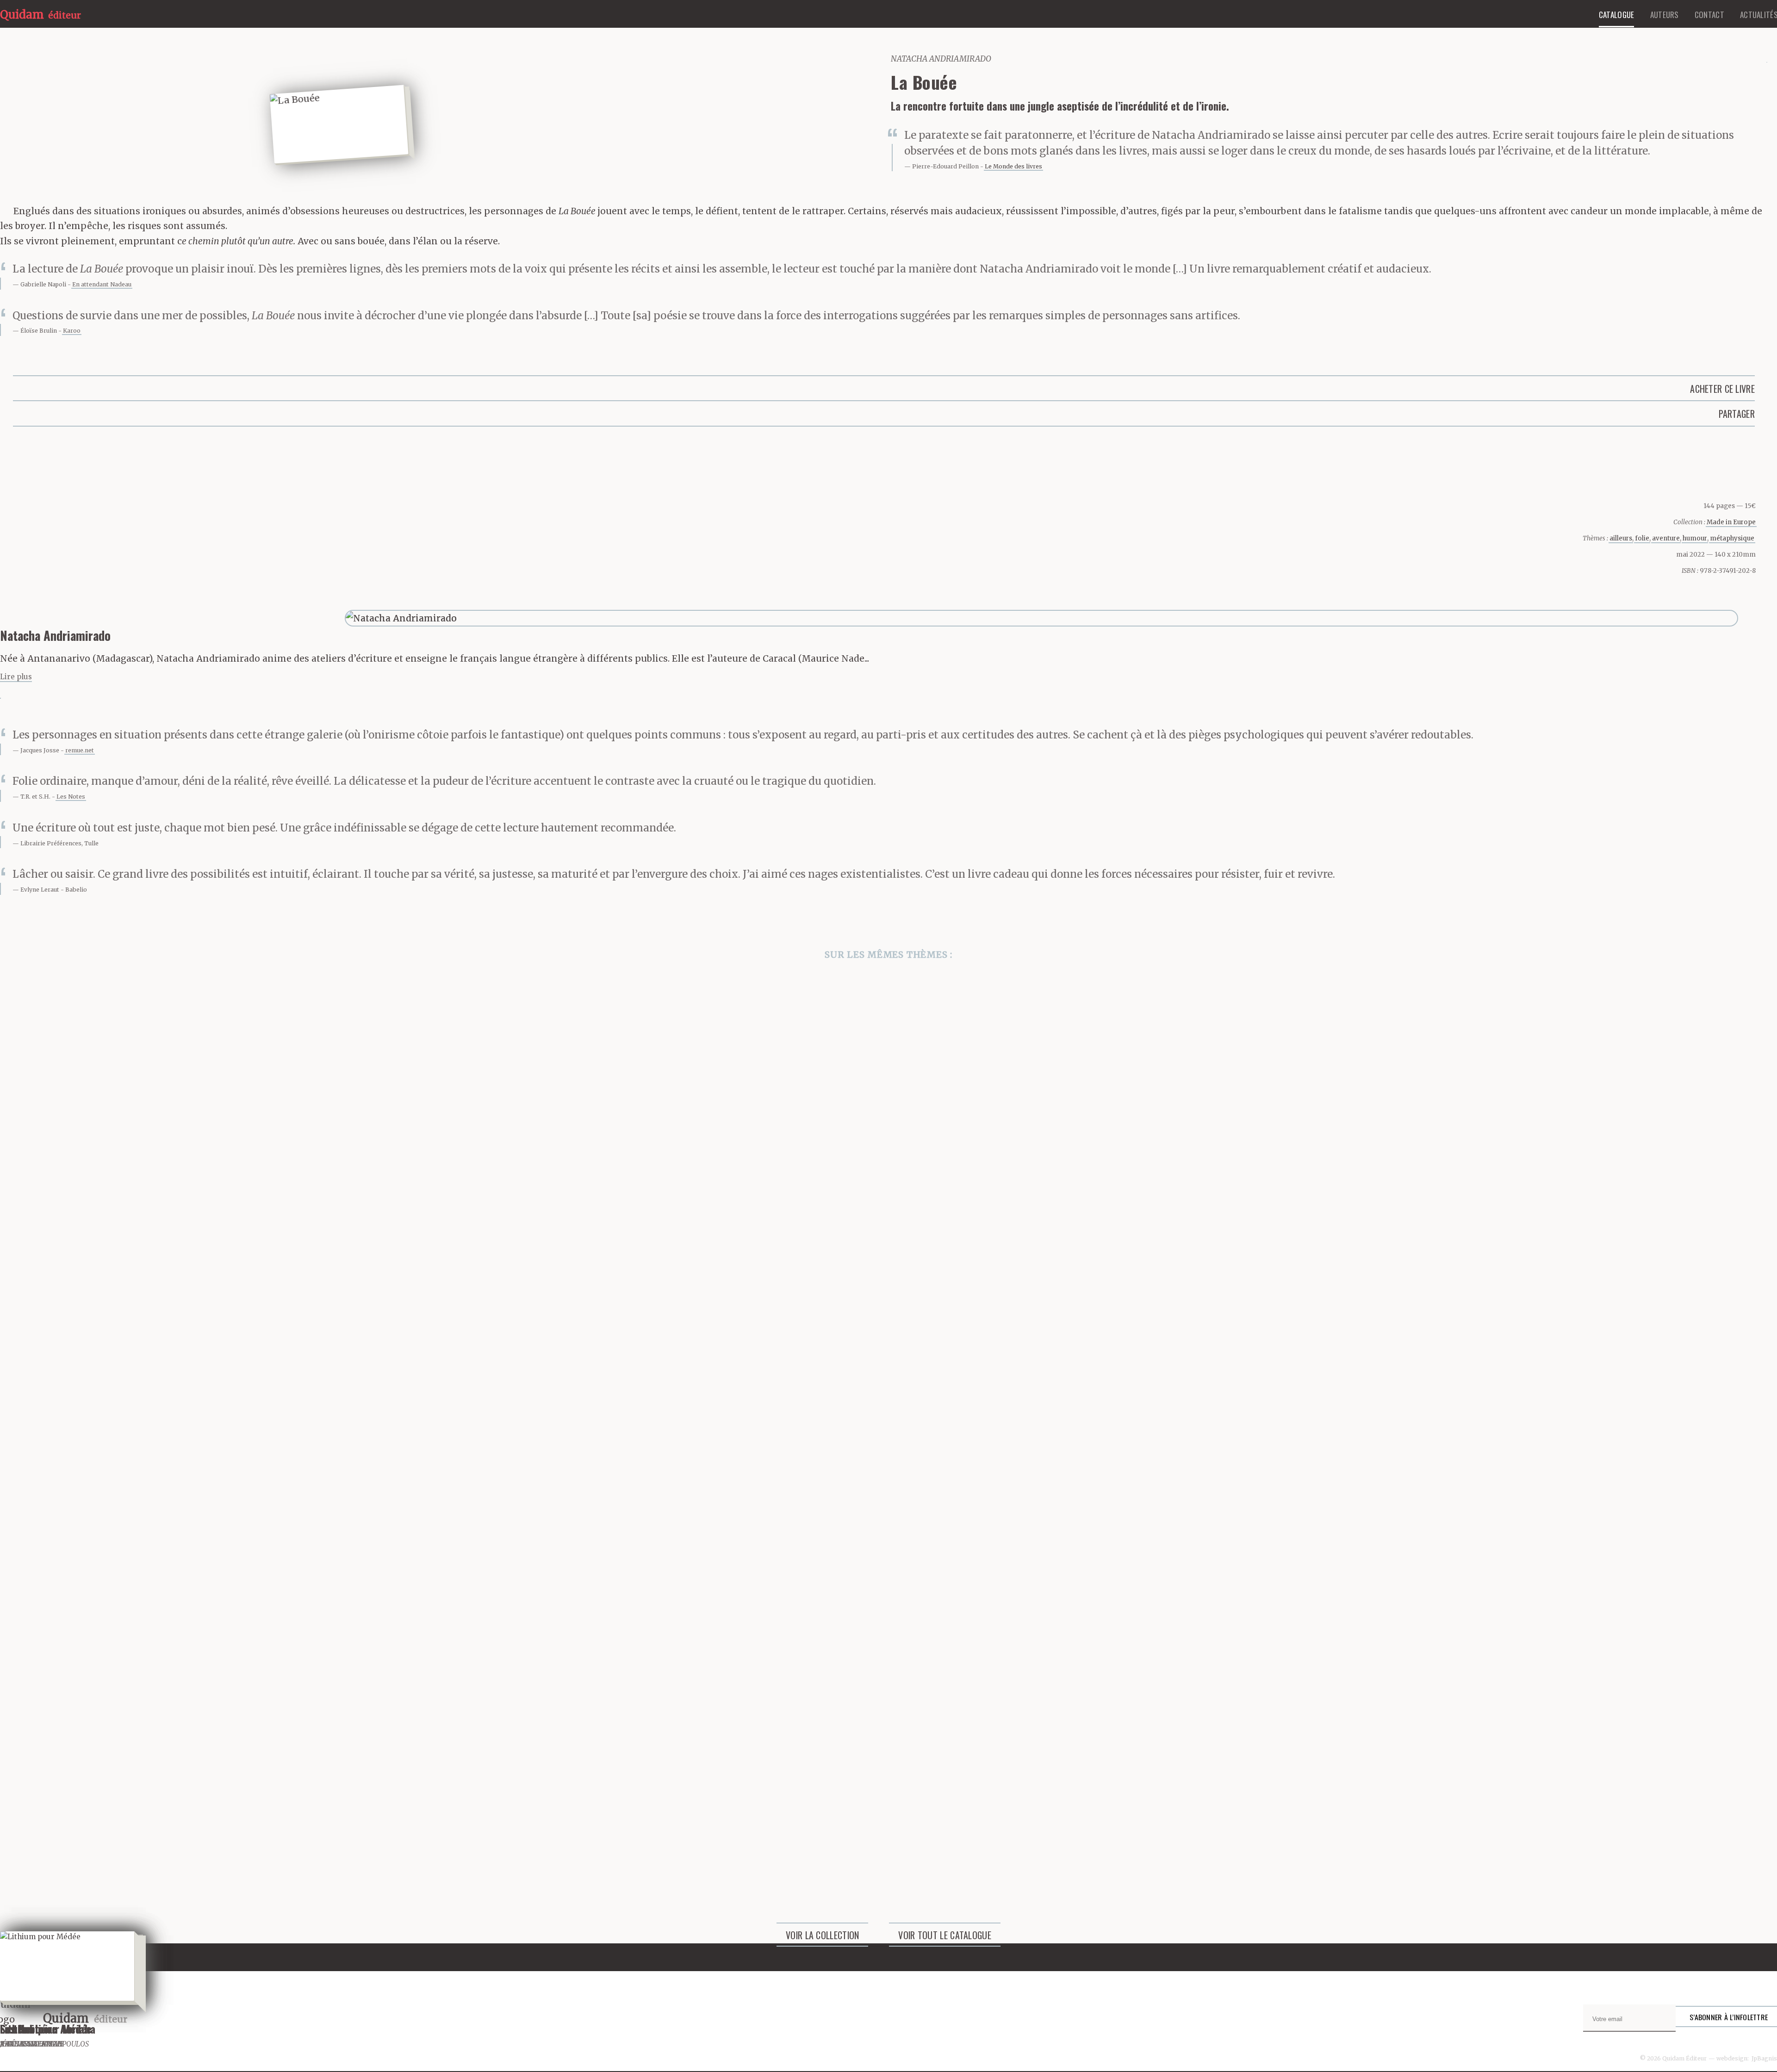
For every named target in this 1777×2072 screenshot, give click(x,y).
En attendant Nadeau (102, 284)
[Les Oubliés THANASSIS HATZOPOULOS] (888, 1321)
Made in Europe (1731, 522)
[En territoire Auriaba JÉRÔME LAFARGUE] (888, 1553)
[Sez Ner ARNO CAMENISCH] (888, 1090)
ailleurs (1621, 538)
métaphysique (1732, 538)
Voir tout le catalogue (945, 1935)
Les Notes (71, 797)
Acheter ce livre (1722, 389)
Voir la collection (822, 1935)
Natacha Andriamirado (941, 59)
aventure (1666, 538)
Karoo (72, 331)
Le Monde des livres (1013, 166)
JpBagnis (1764, 2058)
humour (1695, 538)
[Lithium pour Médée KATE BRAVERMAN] (888, 1784)
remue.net (80, 750)
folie (1642, 538)
